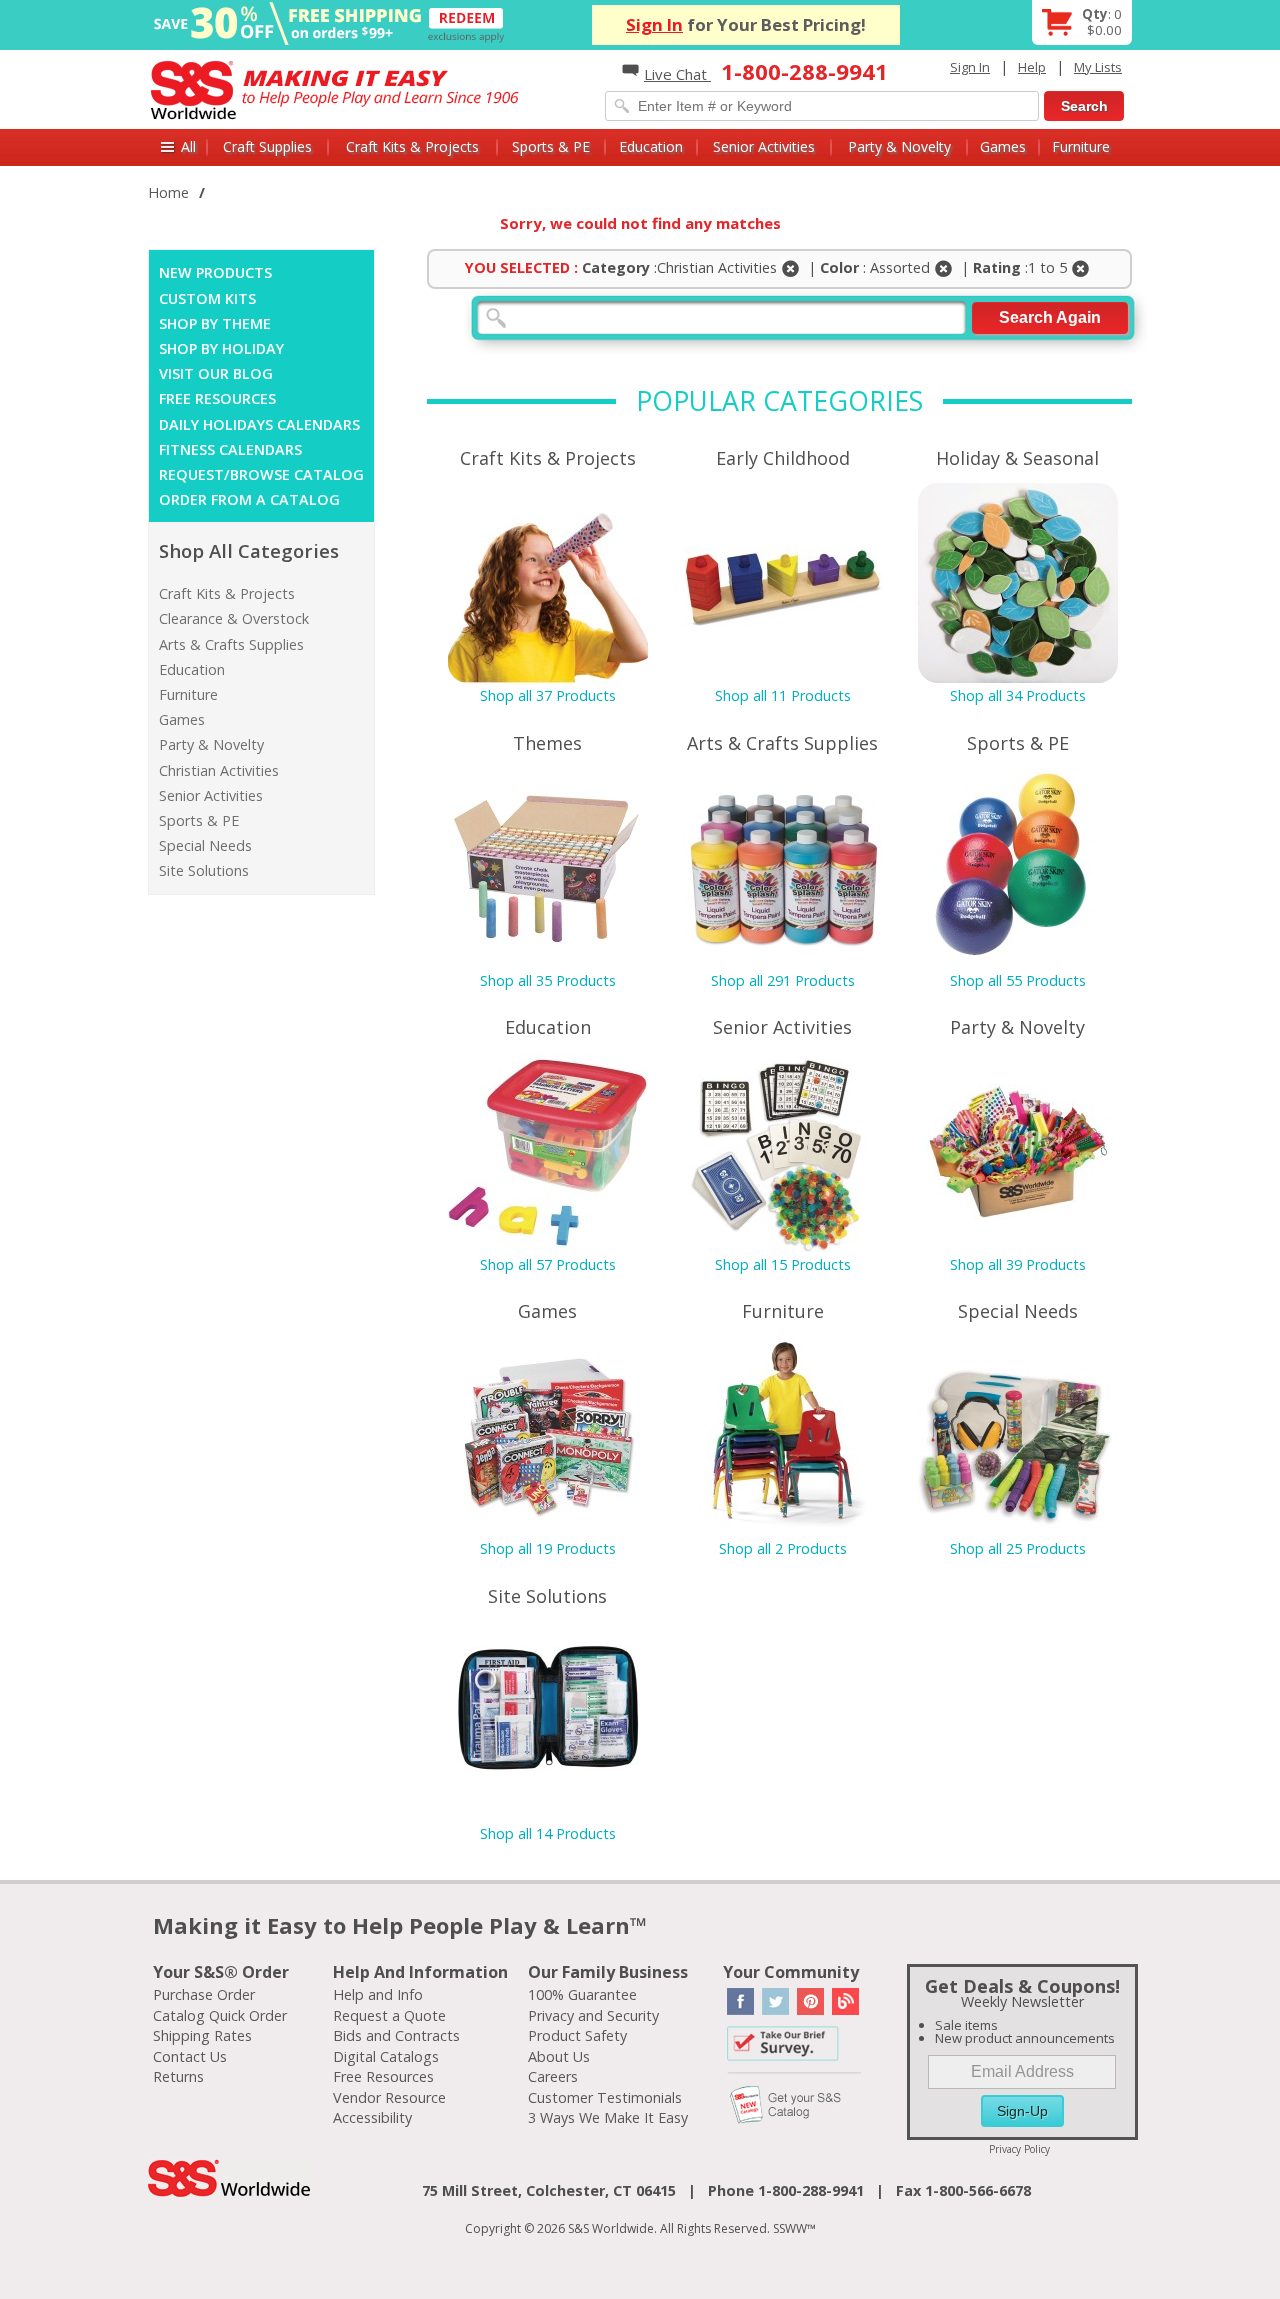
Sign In (654, 24)
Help (1032, 67)
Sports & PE (551, 146)
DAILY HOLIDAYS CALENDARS (259, 424)
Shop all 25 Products (1018, 1548)
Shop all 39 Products (1018, 1264)
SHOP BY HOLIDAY (221, 348)
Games (1003, 146)
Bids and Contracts (396, 2035)
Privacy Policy (1019, 2149)
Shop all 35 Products (548, 980)
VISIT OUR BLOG (216, 373)
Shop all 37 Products (548, 695)
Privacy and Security (593, 2015)
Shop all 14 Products (548, 1833)
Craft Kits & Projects (412, 146)
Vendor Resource (389, 2097)
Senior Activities (764, 146)
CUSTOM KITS (207, 298)
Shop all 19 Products (548, 1548)
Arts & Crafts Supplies (231, 644)
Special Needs (205, 845)
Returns (178, 2076)
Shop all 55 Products (1018, 980)
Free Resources (383, 2076)
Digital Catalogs (386, 2056)
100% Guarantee (582, 1994)
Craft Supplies (267, 146)
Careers (553, 2076)
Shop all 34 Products (1018, 695)
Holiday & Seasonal (1017, 458)
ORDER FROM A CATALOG (249, 499)
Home (168, 192)
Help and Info (378, 1994)
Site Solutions (204, 870)
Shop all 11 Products (783, 695)
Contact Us (190, 2056)
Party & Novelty (899, 146)
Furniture (1081, 146)
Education (651, 146)
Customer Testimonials (605, 2097)
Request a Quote (389, 2015)
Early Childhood (783, 458)
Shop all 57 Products (548, 1264)
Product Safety (577, 2035)
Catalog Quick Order (220, 2015)
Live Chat (677, 74)
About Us (559, 2056)
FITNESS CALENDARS (230, 449)
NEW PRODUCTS (215, 272)
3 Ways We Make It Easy (608, 2117)
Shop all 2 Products (783, 1548)
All (188, 146)
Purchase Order (204, 1994)
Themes (547, 743)
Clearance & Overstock (234, 618)
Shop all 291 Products (783, 980)
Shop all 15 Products (783, 1264)
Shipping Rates (202, 2035)
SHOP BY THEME (215, 323)
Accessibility (372, 2117)
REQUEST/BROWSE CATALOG (261, 474)
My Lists (1098, 67)
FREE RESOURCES (217, 398)
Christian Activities (219, 770)
